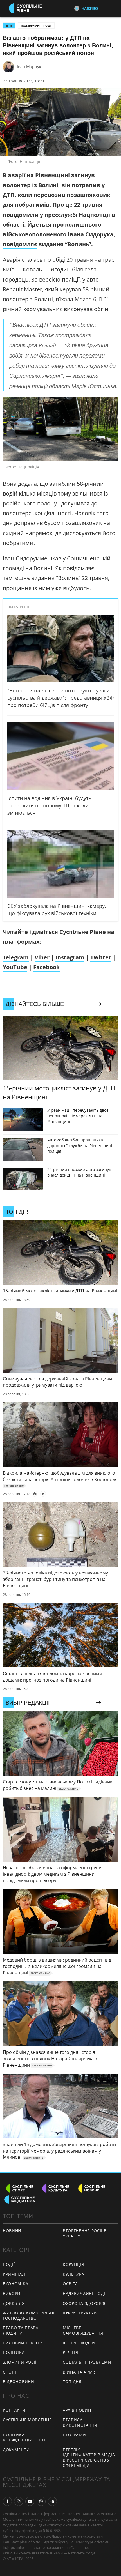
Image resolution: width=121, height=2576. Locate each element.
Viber (42, 957)
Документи (16, 2450)
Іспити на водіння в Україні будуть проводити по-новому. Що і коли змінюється (49, 805)
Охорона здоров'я (84, 2303)
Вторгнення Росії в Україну (85, 2233)
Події (9, 2264)
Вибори (12, 2293)
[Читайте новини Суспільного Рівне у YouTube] (30, 2501)
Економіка (15, 2284)
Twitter (101, 957)
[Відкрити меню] (116, 8)
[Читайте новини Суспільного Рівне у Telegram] (52, 2501)
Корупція (73, 2264)
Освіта (70, 2284)
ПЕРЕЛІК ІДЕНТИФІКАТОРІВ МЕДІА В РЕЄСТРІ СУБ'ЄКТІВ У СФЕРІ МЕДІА (89, 2458)
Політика (14, 2352)
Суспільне (79, 2547)
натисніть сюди (81, 2553)
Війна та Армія (80, 2372)
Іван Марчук (29, 67)
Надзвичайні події (36, 26)
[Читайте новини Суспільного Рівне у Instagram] (19, 2501)
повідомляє (20, 244)
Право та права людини (21, 2330)
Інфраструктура (81, 2313)
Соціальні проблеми (87, 2362)
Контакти (14, 2410)
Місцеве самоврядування (83, 2330)
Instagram (70, 957)
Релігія (70, 2352)
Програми (74, 2435)
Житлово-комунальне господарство (29, 2315)
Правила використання (80, 2422)
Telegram (16, 957)
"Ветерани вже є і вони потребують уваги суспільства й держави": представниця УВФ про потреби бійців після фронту (60, 698)
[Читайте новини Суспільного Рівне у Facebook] (7, 2501)
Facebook (46, 967)
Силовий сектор (22, 2343)
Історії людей (79, 2343)
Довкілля (14, 2303)
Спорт (10, 2372)
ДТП (9, 26)
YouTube (15, 967)
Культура (74, 2274)
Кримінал (14, 2274)
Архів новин (77, 2410)
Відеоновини (19, 2382)
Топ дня (72, 2382)
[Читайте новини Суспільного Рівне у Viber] (41, 2501)
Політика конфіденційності (24, 2437)
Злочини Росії (20, 2362)
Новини (12, 2231)
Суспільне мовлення (27, 2420)
